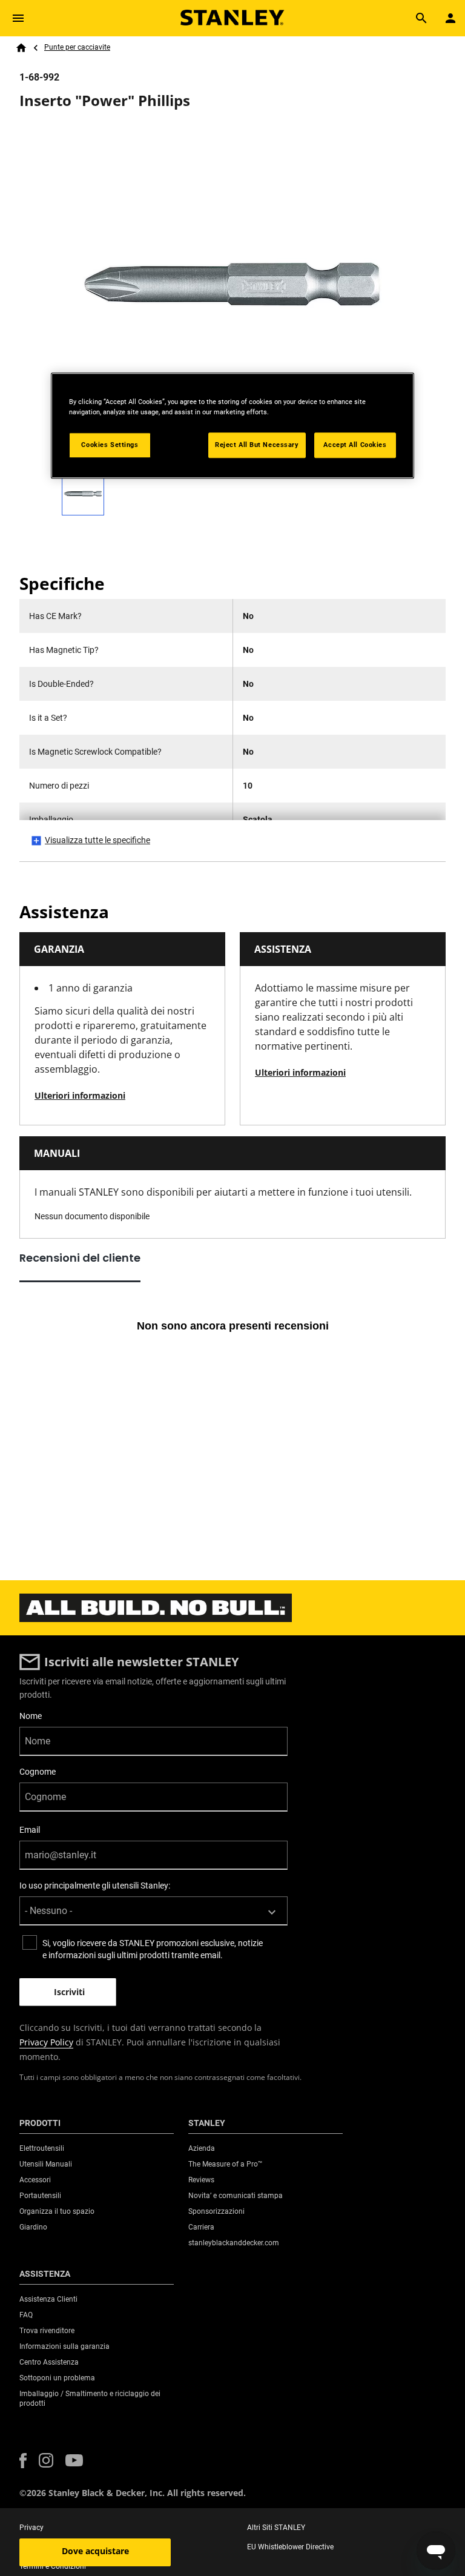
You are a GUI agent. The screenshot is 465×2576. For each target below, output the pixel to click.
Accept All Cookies (355, 445)
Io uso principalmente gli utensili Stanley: (95, 1886)
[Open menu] (18, 18)
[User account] (450, 18)
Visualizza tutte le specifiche (97, 840)
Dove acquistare (95, 2551)
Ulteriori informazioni (80, 1095)
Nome (31, 1716)
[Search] (421, 18)
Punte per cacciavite (77, 47)
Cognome (38, 1772)
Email (30, 1830)
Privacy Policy (46, 2042)
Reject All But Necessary (257, 445)
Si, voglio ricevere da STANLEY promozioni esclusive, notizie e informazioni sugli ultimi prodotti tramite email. (153, 1949)
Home (21, 48)
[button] (23, 2461)
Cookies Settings (110, 445)
